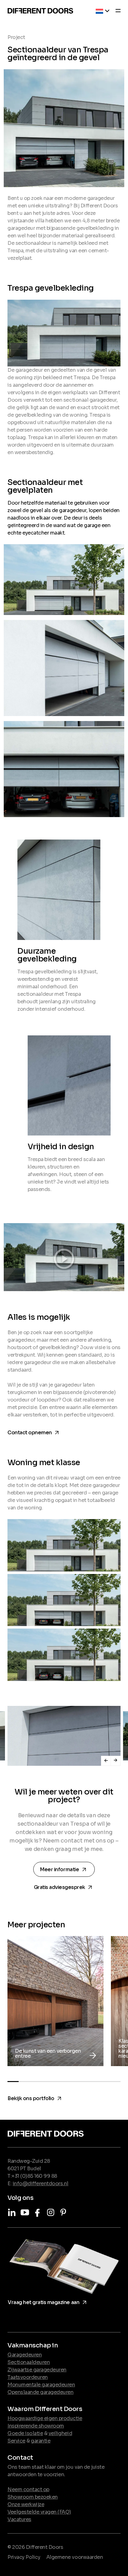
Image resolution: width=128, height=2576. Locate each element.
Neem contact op (28, 2489)
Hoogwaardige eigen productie (45, 2418)
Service (16, 2441)
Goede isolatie (25, 2433)
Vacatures (19, 2519)
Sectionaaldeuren (29, 2362)
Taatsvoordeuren (28, 2377)
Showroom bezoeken (33, 2497)
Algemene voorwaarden (75, 2557)
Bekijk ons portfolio (35, 2097)
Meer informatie (65, 1869)
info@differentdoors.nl (41, 2184)
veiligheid (60, 2433)
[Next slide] (116, 1761)
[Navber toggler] (116, 12)
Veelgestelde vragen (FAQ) (39, 2512)
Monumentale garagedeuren (41, 2385)
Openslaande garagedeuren (40, 2392)
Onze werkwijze (26, 2504)
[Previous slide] (106, 1761)
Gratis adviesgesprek (64, 1886)
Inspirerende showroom (36, 2426)
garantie (41, 2441)
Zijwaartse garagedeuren (37, 2370)
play (64, 1257)
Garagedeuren (25, 2355)
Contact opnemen (34, 1431)
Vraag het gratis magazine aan (48, 2301)
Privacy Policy (24, 2557)
